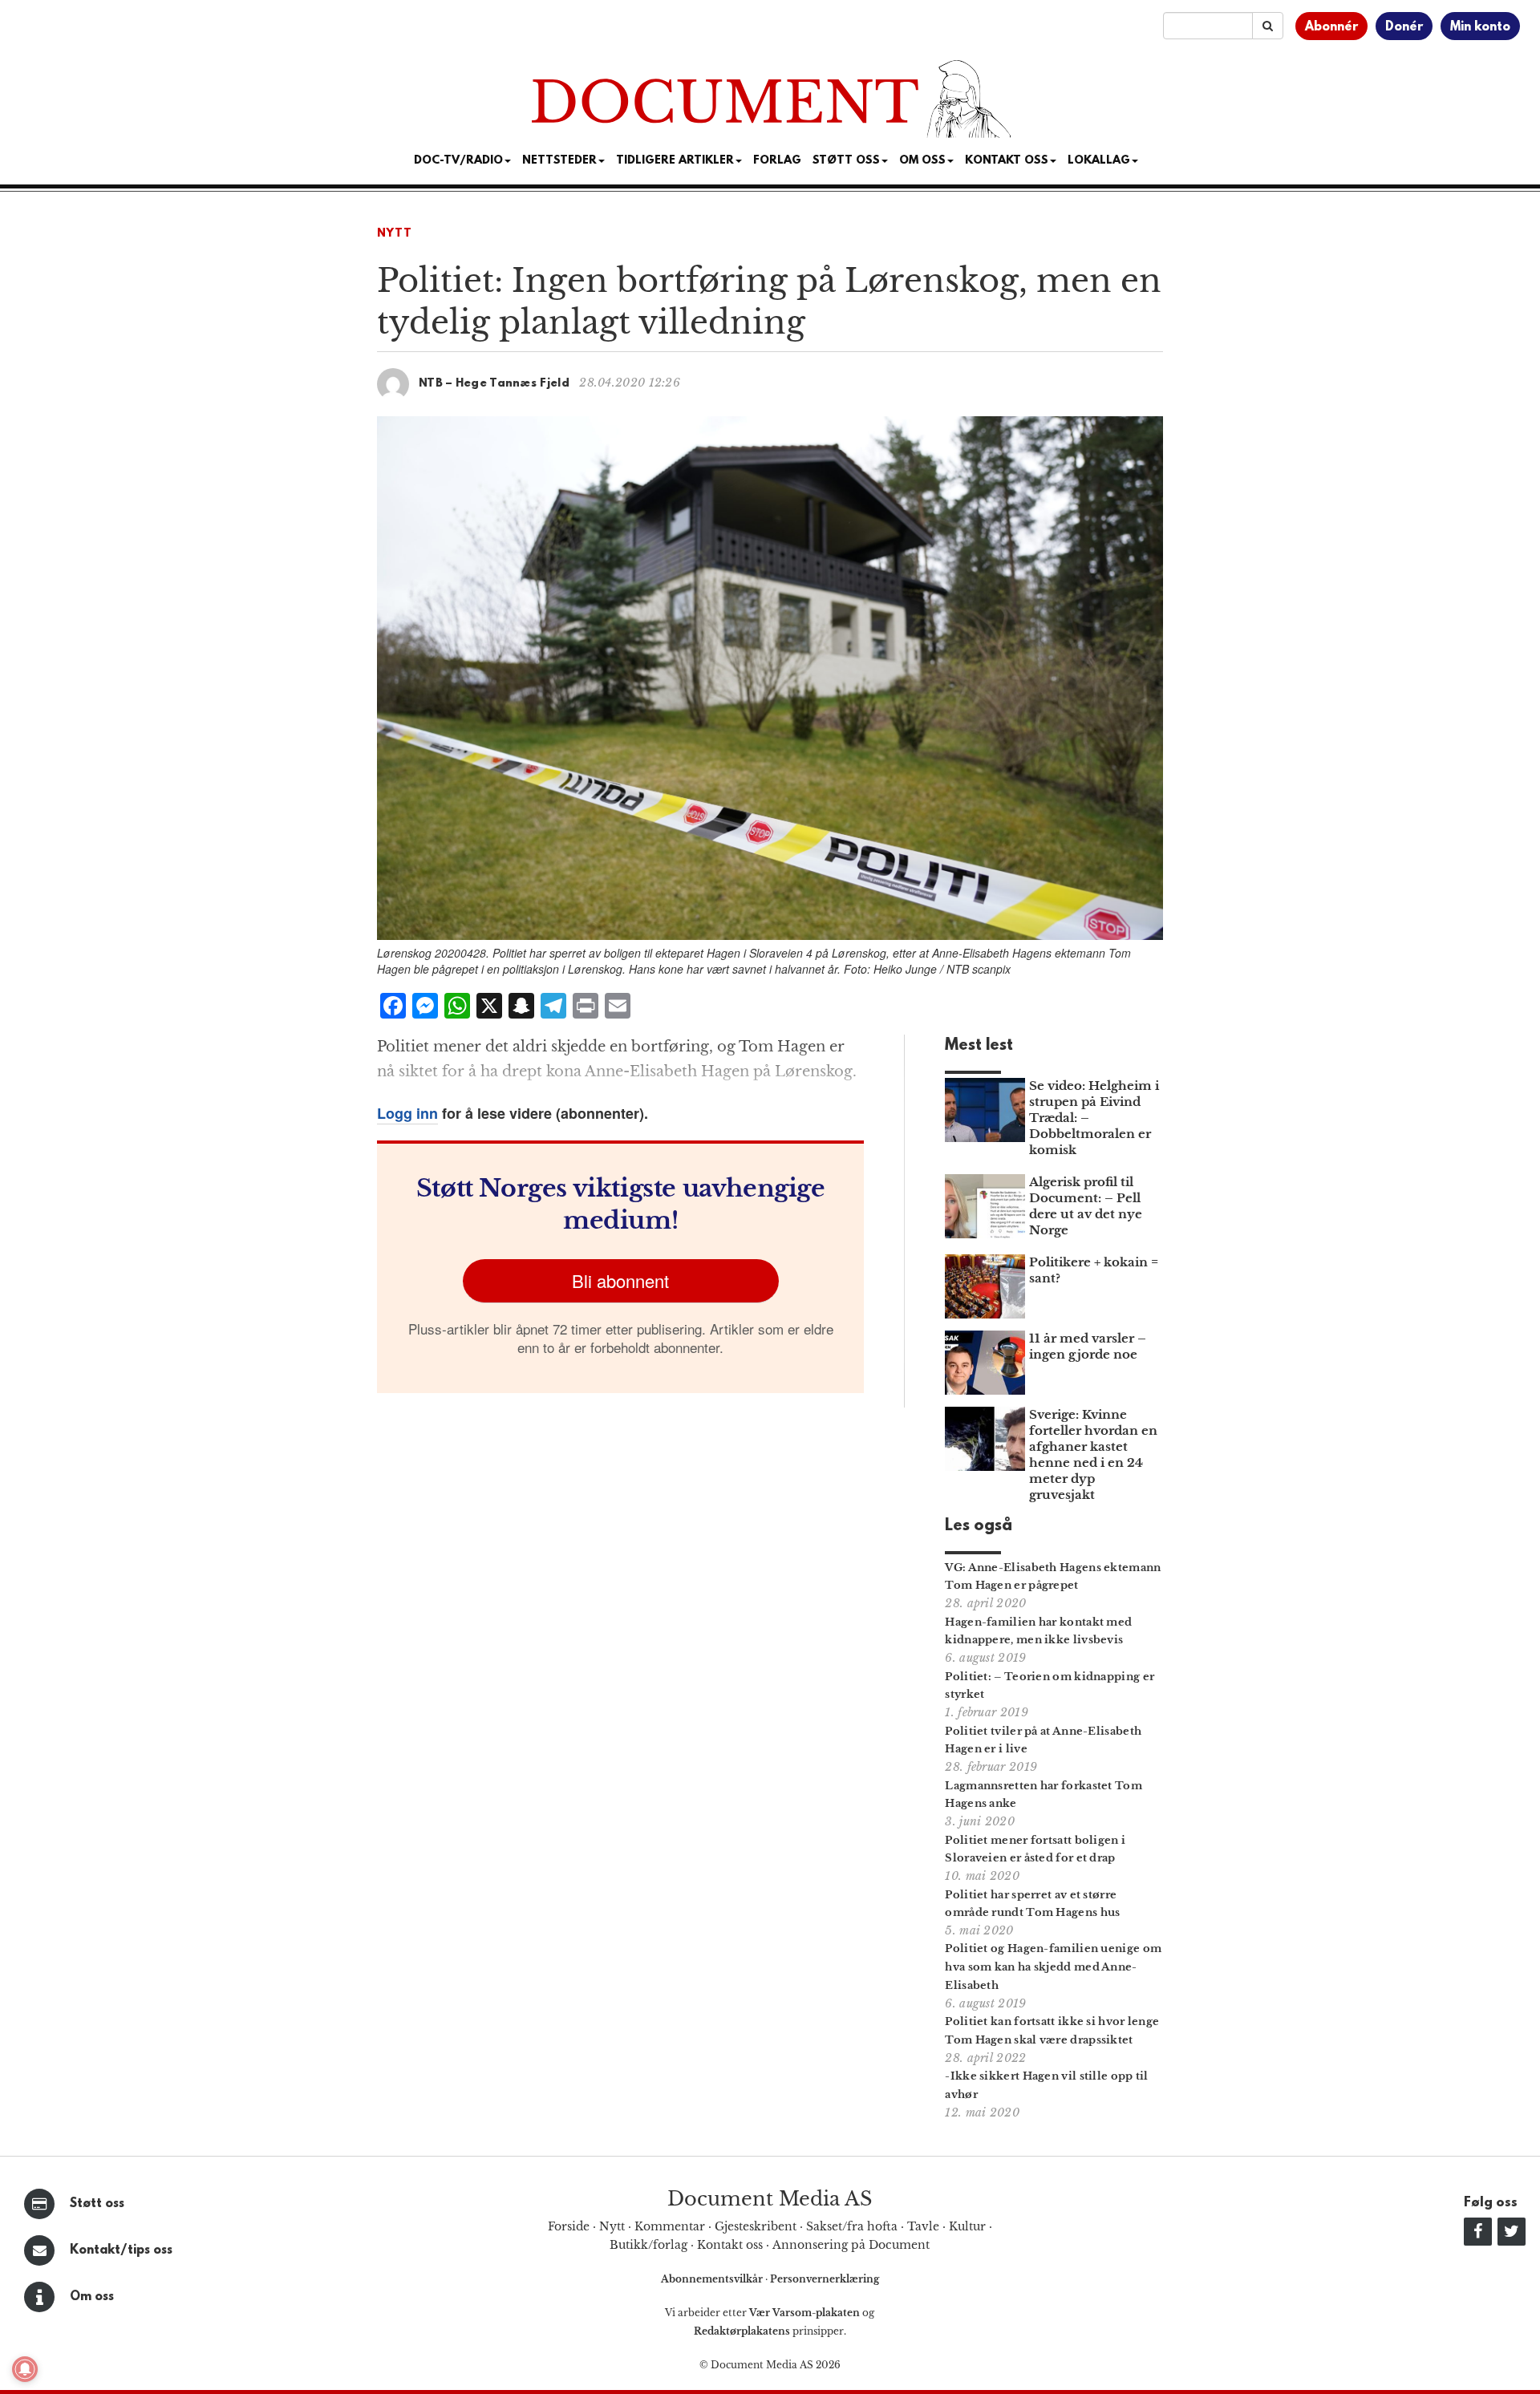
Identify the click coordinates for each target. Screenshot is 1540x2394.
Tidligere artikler (675, 161)
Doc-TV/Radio (458, 161)
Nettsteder (559, 161)
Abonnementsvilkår (713, 2279)
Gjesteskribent (756, 2226)
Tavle (923, 2226)
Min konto (1480, 27)
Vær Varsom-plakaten (804, 2313)
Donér (1404, 27)
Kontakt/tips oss (121, 2250)
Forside (569, 2226)
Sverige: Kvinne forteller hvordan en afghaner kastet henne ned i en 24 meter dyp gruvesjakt (1093, 1454)
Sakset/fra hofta (852, 2226)
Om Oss (922, 161)
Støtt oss (97, 2204)
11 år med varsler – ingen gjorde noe (1088, 1346)
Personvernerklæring (825, 2279)
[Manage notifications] (25, 2369)
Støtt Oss (846, 161)
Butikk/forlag (648, 2245)
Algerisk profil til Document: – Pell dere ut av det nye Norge (1086, 1206)
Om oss (92, 2297)
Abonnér (1331, 27)
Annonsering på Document (851, 2245)
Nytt (395, 234)
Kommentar (670, 2226)
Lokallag (1099, 161)
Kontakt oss (1007, 161)
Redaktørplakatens (742, 2331)
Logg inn (407, 1113)
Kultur (967, 2226)
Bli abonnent (620, 1280)
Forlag (777, 161)
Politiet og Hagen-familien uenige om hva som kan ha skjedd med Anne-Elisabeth (1053, 1967)
